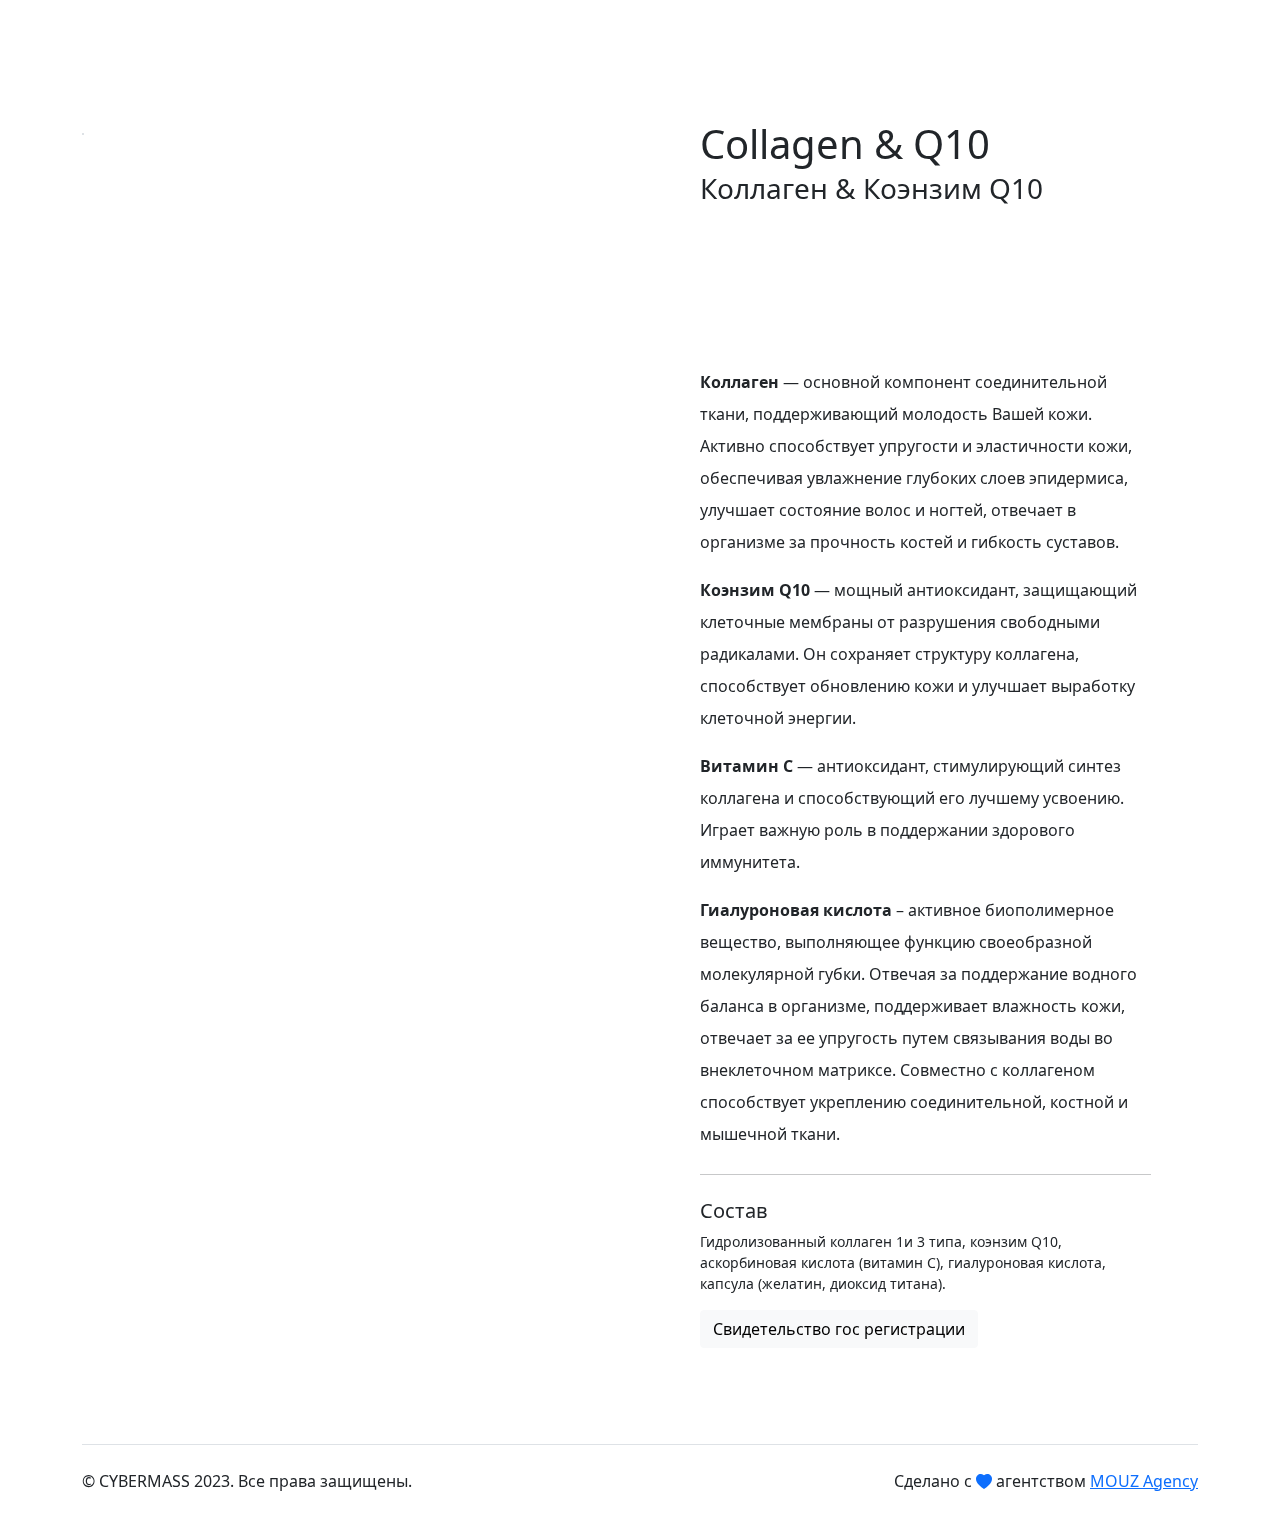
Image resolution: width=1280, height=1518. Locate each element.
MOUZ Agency (1144, 1481)
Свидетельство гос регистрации (839, 1329)
